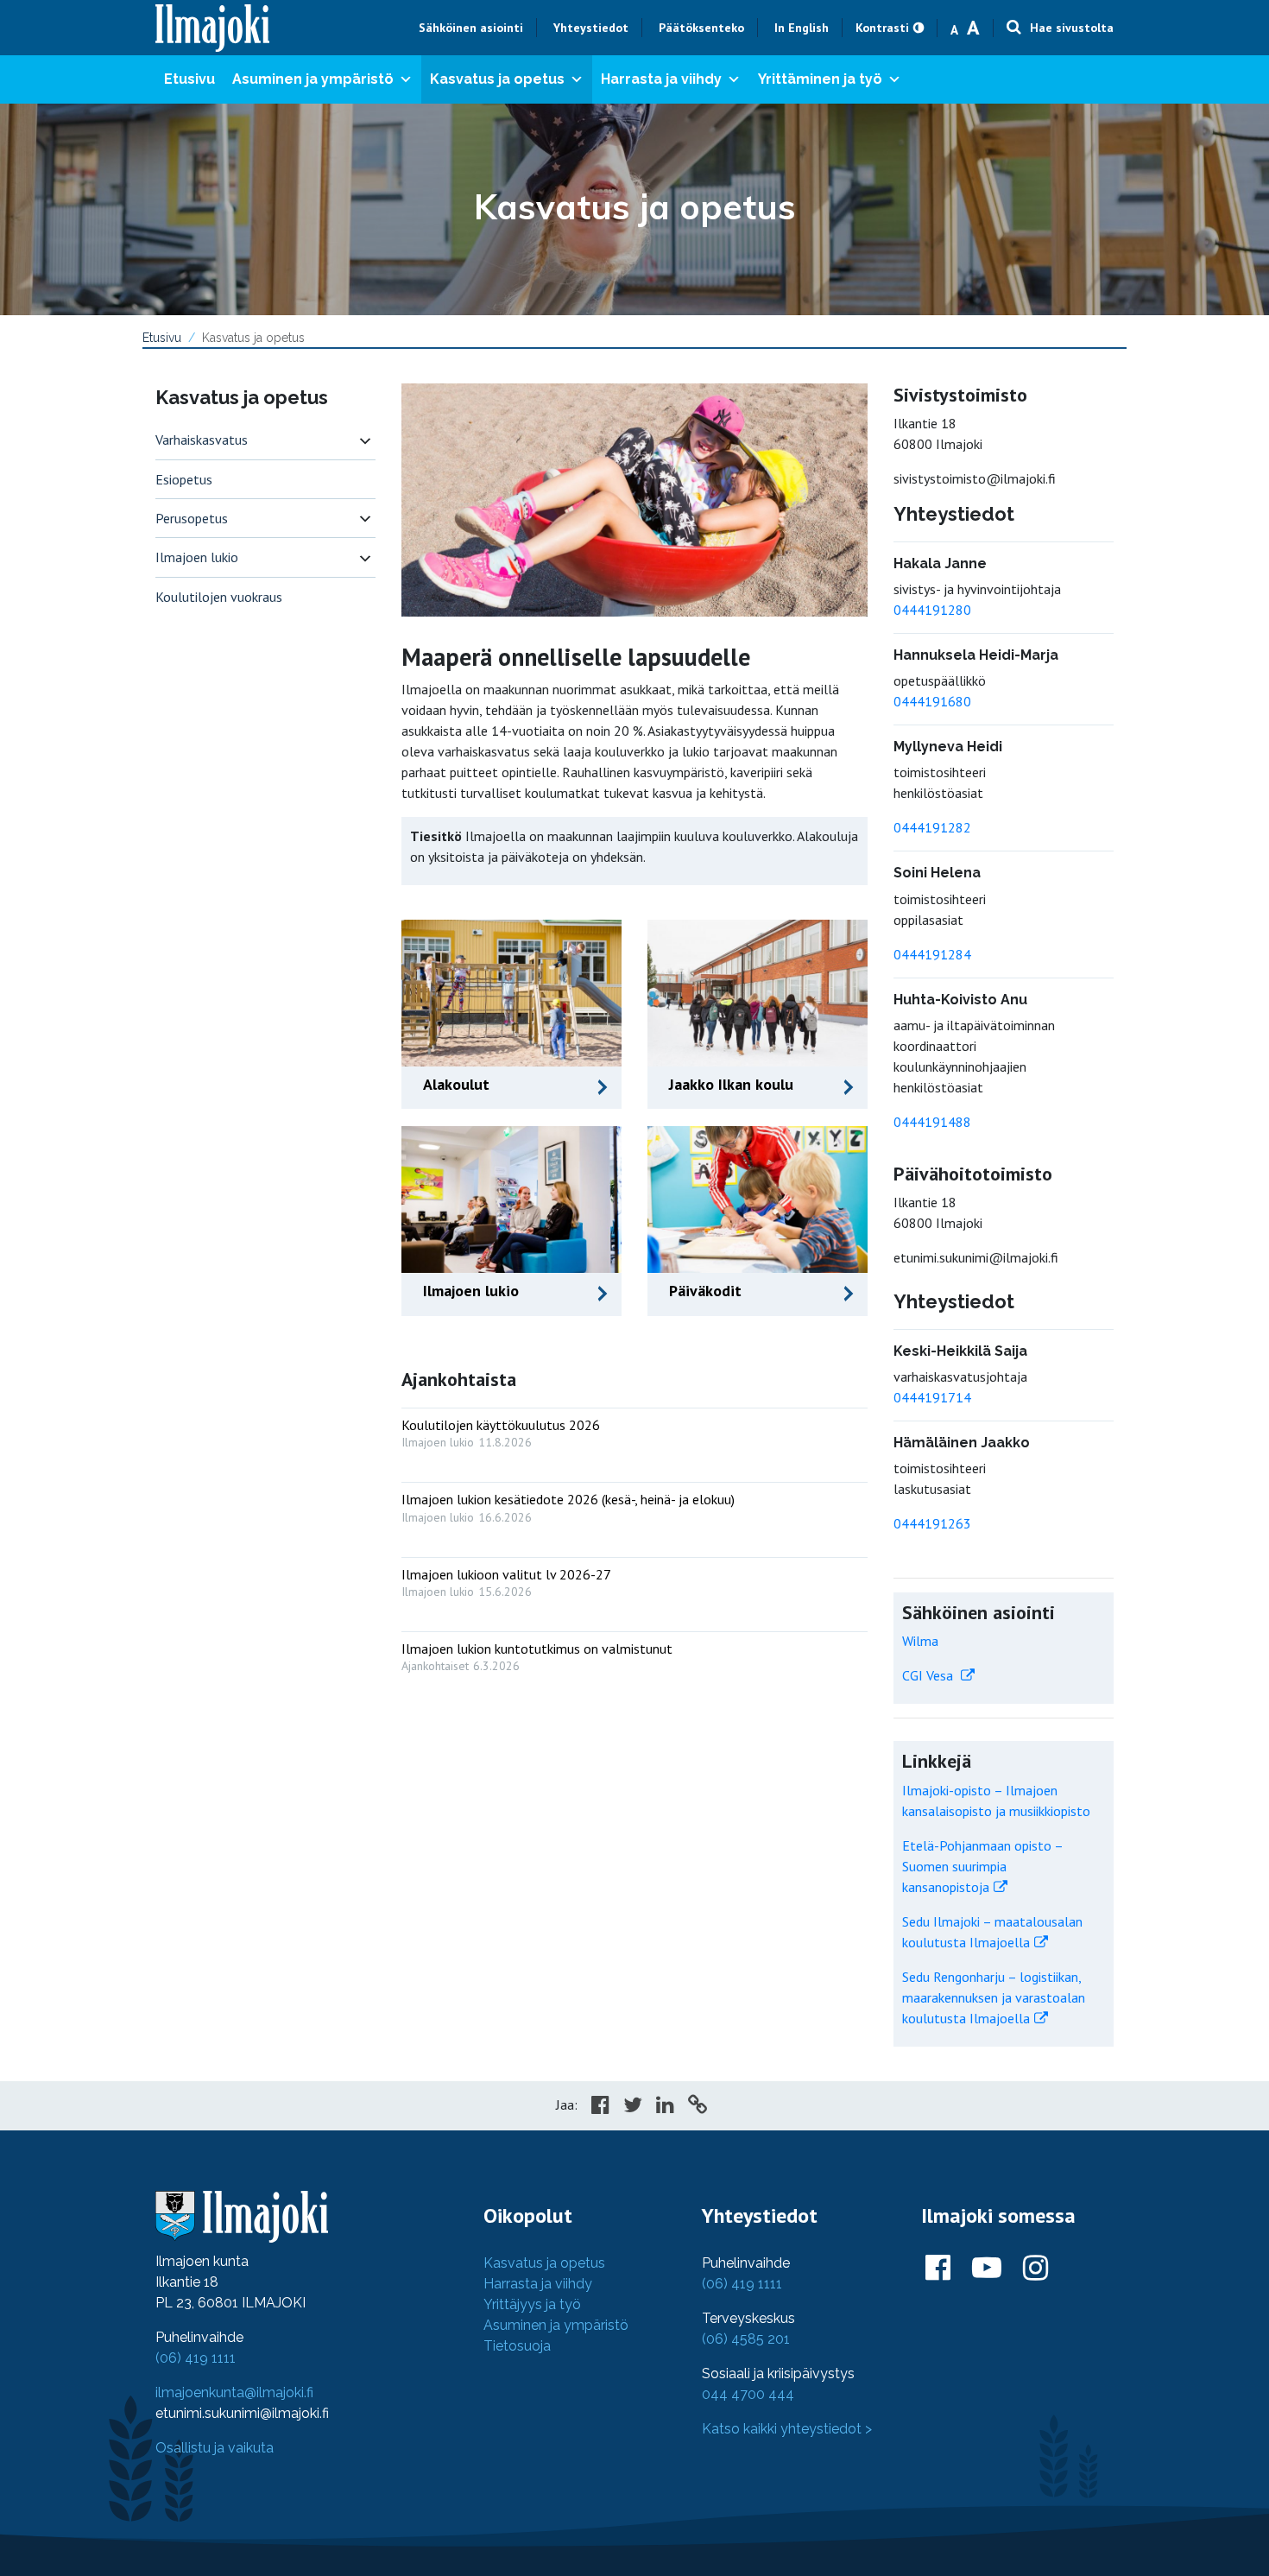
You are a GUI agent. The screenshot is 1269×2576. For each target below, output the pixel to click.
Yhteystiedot (591, 28)
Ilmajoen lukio (197, 557)
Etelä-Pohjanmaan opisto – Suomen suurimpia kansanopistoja (982, 1866)
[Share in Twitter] (633, 2107)
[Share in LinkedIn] (665, 2107)
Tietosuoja (517, 2346)
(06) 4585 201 (746, 2339)
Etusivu (189, 79)
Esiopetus (184, 479)
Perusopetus (192, 518)
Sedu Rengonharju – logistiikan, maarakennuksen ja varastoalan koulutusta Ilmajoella (994, 1997)
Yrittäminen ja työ (820, 79)
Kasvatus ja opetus (497, 79)
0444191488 (932, 1122)
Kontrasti (882, 28)
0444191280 (932, 610)
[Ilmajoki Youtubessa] (987, 2269)
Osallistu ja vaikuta (215, 2448)
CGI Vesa (929, 1675)
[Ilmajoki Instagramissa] (1035, 2269)
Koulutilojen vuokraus (219, 597)
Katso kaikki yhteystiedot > (787, 2429)
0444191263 (932, 1523)
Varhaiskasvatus (202, 440)
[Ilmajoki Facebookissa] (938, 2269)
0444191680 (932, 701)
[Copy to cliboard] (698, 2107)
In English (802, 28)
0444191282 (932, 827)
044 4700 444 (748, 2394)
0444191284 (932, 954)
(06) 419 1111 (196, 2358)
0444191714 (932, 1397)
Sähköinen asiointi (471, 28)
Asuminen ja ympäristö (313, 79)
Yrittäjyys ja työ (532, 2304)
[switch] (365, 440)
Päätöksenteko (701, 28)
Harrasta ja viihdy (661, 79)
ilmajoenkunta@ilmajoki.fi (234, 2392)
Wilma (920, 1641)
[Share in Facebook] (600, 2107)
